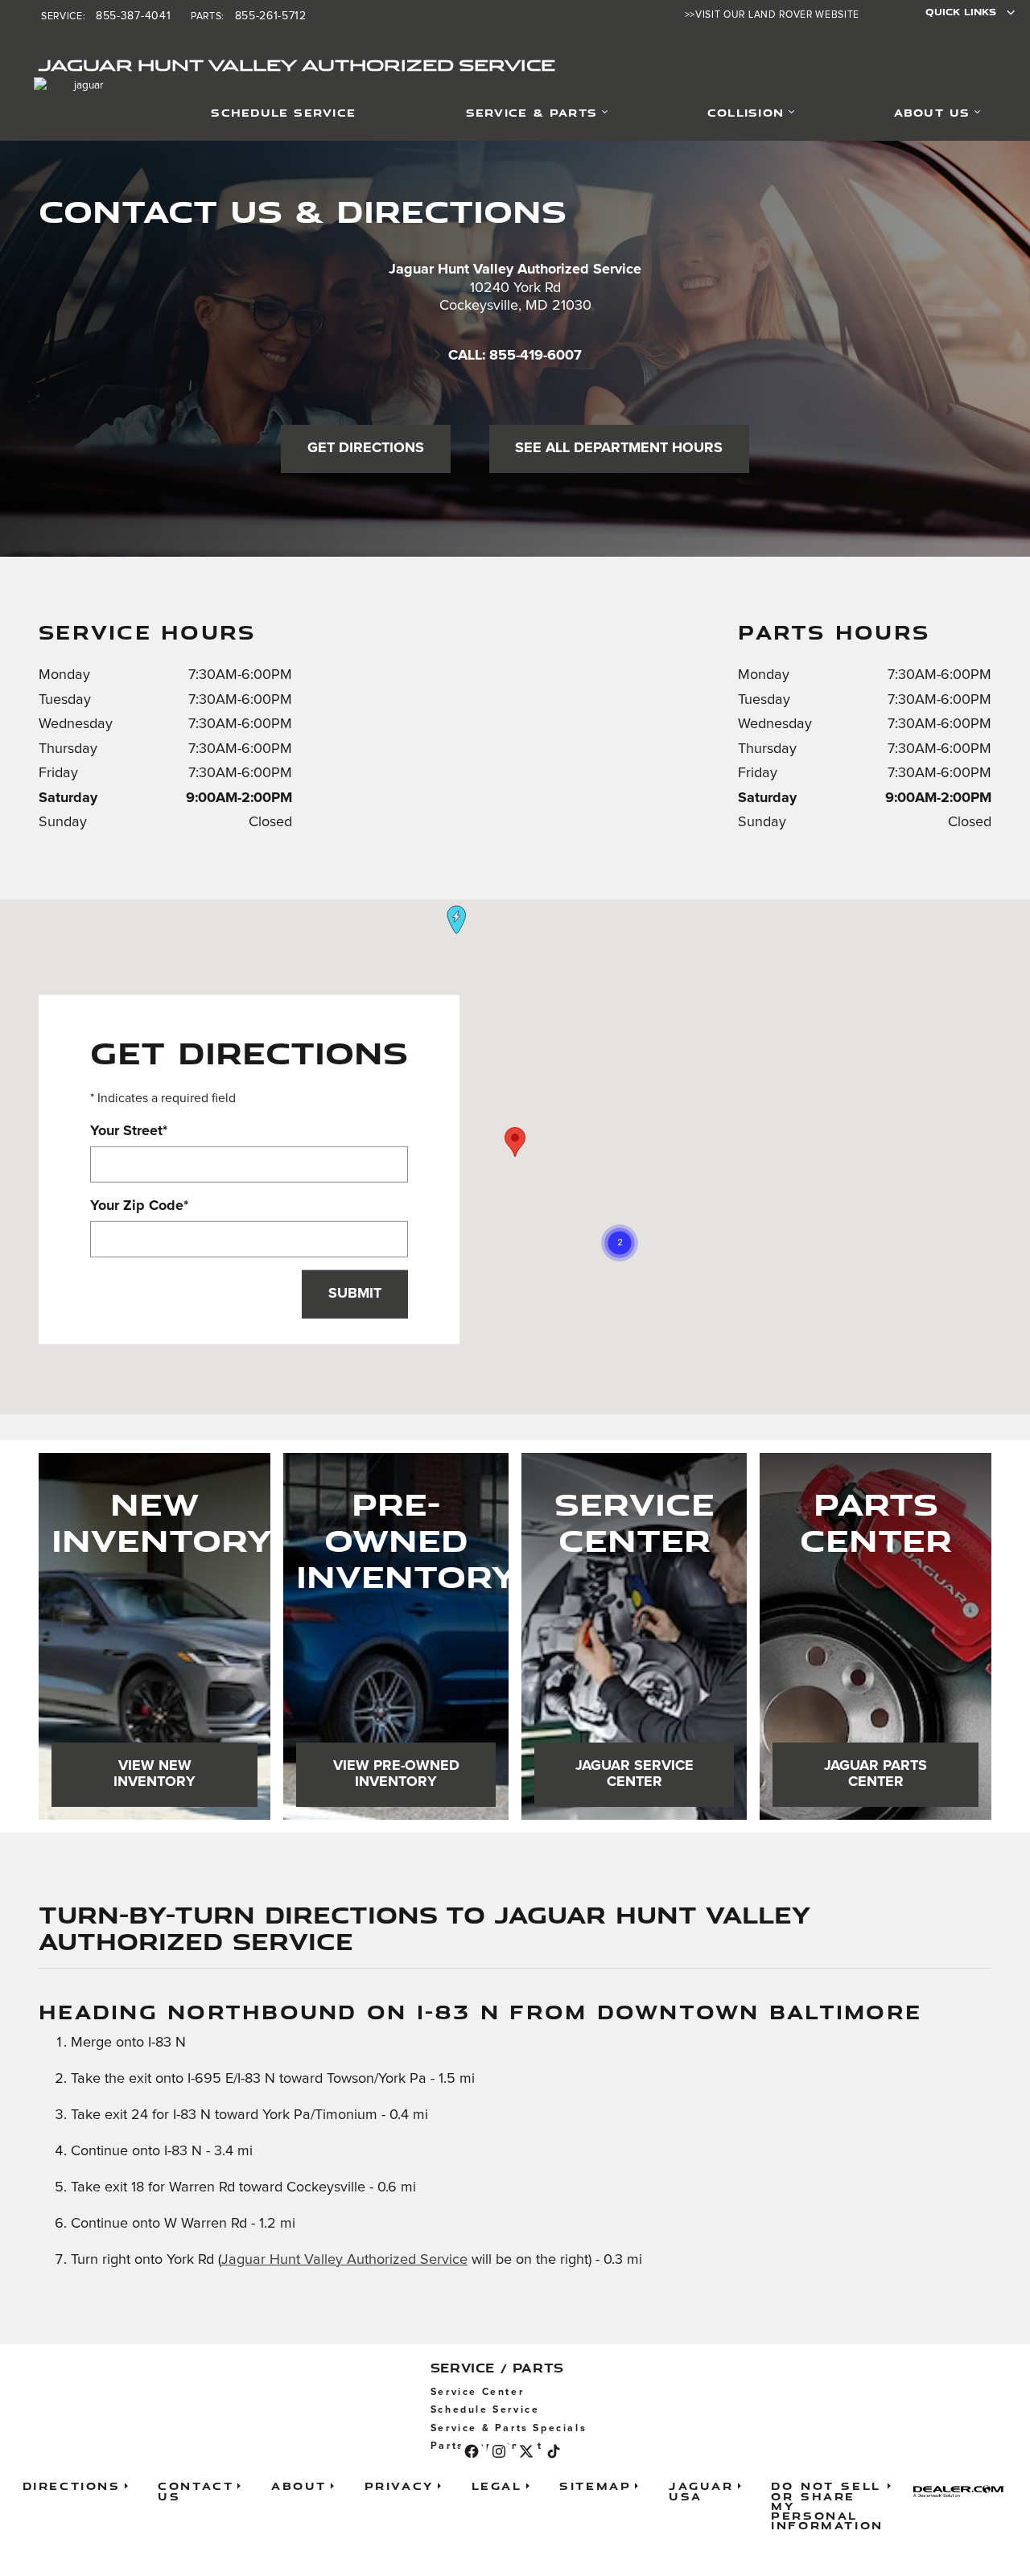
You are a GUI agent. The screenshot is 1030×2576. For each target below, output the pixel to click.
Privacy (399, 2485)
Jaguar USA (701, 2490)
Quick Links (961, 12)
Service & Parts (531, 112)
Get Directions (366, 448)
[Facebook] (472, 2451)
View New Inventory (154, 1774)
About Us (932, 112)
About (299, 2485)
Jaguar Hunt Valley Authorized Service (344, 2260)
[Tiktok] (554, 2451)
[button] (620, 1243)
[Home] (62, 113)
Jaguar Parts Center (875, 1774)
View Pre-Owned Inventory (396, 1774)
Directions (72, 2485)
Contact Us (196, 2490)
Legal (497, 2485)
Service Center (477, 2392)
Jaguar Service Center (634, 1774)
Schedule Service (283, 112)
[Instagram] (499, 2451)
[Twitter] (526, 2451)
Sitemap (595, 2485)
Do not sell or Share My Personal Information (827, 2505)
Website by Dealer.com (964, 2491)
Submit (355, 1294)
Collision (746, 112)
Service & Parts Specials (509, 2428)
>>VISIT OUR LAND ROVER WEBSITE (772, 15)
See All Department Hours (619, 448)
